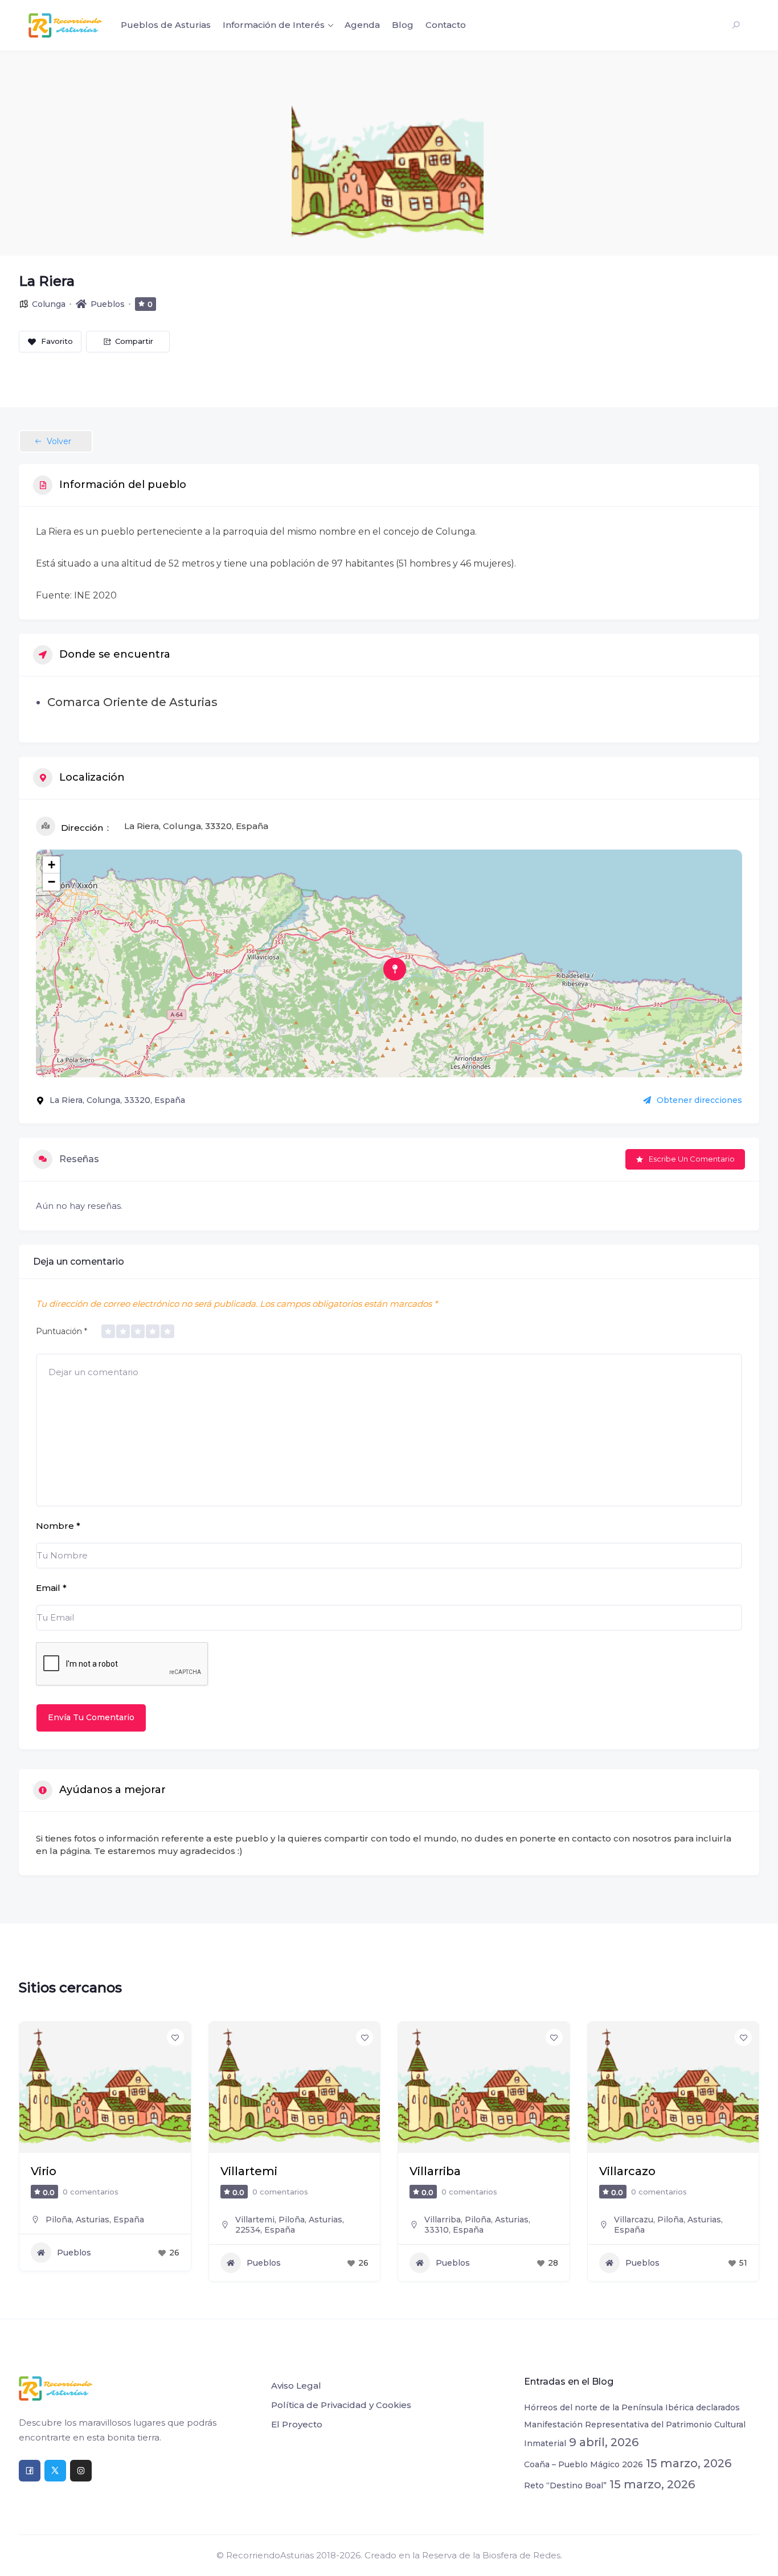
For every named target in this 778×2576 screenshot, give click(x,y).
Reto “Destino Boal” (565, 2485)
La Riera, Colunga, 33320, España (196, 826)
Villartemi (59, 2171)
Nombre (58, 1526)
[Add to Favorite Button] (175, 2037)
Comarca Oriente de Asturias (132, 702)
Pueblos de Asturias (166, 25)
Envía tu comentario (91, 1717)
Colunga (49, 304)
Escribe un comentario (692, 1159)
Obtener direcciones (699, 1100)
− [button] (52, 882)
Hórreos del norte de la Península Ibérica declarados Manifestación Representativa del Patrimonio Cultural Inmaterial (635, 2425)
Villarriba (246, 2171)
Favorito (57, 341)
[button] (27, 2156)
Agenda (362, 25)
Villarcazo (438, 2171)
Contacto (446, 25)
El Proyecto (297, 2424)
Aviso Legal (296, 2386)
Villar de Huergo (646, 2171)
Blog (403, 25)
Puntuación (62, 1331)
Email (51, 1588)
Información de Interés (274, 25)
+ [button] (52, 865)
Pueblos (108, 304)
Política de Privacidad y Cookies (341, 2405)
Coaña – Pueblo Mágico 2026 (583, 2464)
